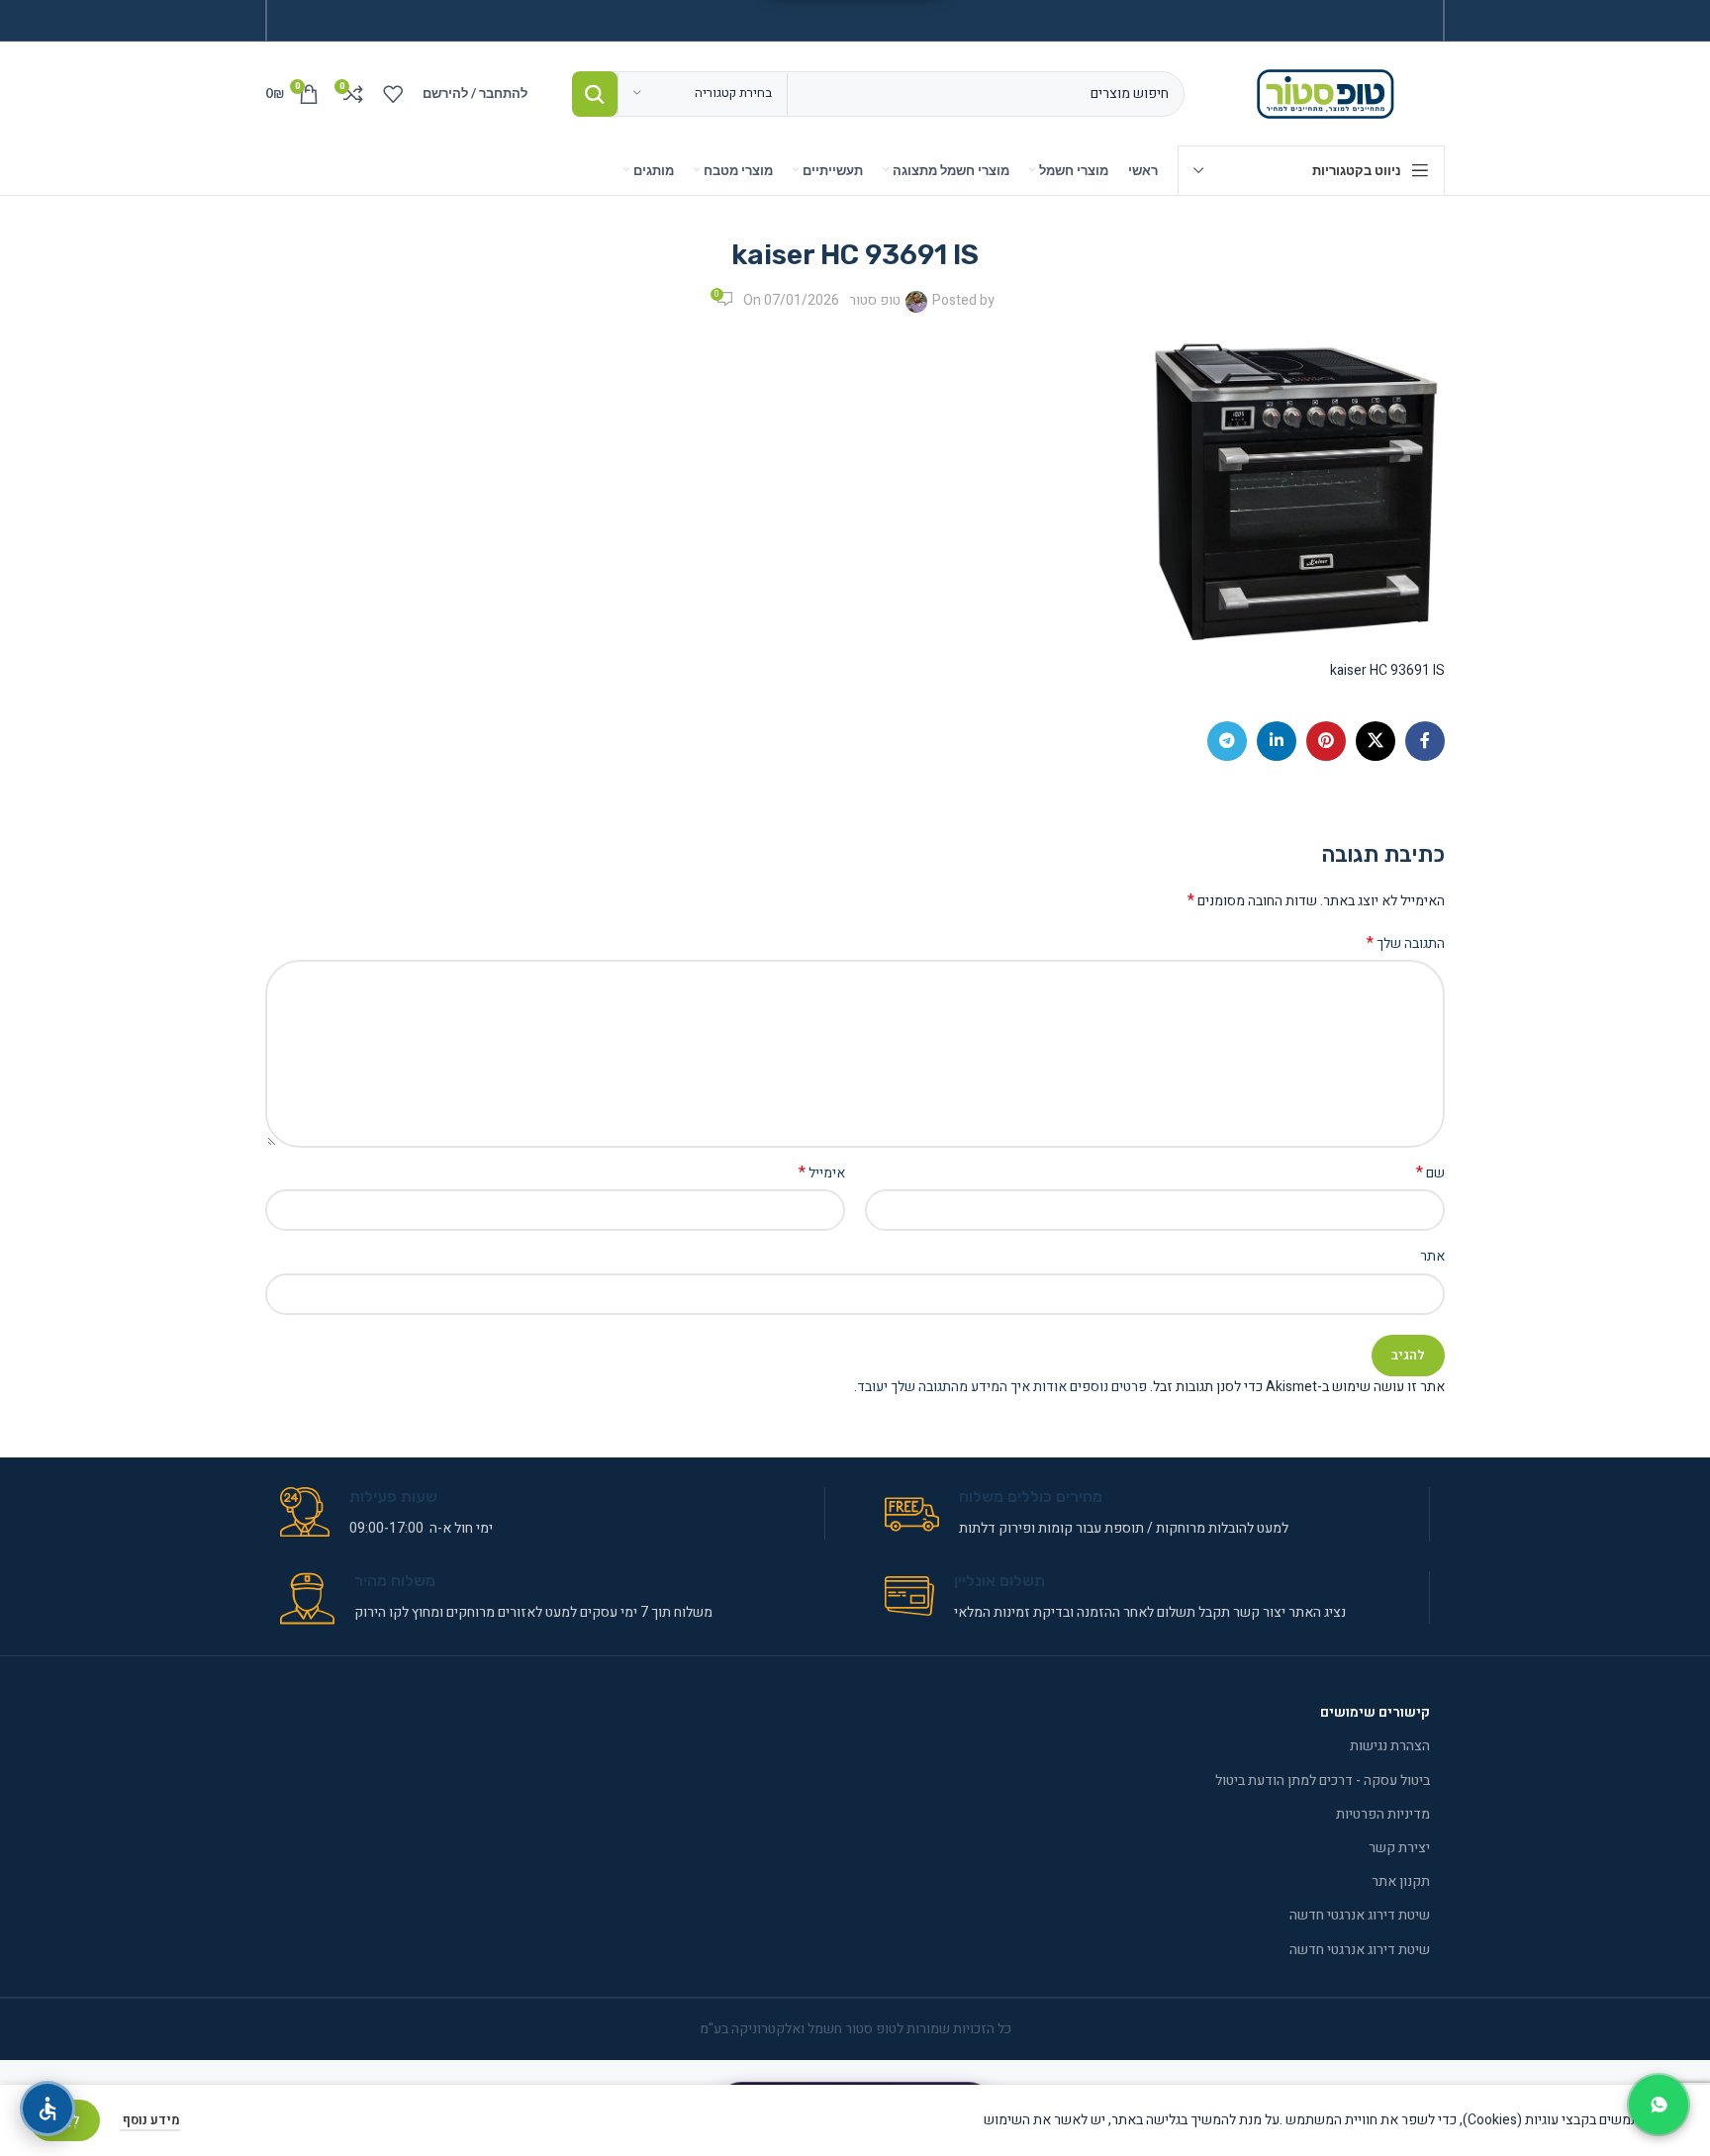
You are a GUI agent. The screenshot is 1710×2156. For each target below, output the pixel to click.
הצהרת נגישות (1390, 1746)
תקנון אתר (1401, 1881)
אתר (1432, 1256)
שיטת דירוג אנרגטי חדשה (1360, 1915)
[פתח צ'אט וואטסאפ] (1659, 2105)
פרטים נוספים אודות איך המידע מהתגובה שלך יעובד (1002, 1387)
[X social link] (1376, 741)
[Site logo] (1330, 93)
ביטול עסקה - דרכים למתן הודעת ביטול (1323, 1781)
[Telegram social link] (1227, 741)
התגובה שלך (1406, 944)
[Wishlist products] (393, 94)
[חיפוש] (595, 94)
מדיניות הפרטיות (1383, 1814)
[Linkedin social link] (1277, 741)
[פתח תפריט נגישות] (47, 2109)
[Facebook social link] (1425, 741)
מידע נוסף (150, 2120)
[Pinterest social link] (1326, 741)
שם (1430, 1173)
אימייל (822, 1173)
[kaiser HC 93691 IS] (1296, 491)
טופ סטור (875, 300)
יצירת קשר (1399, 1848)
